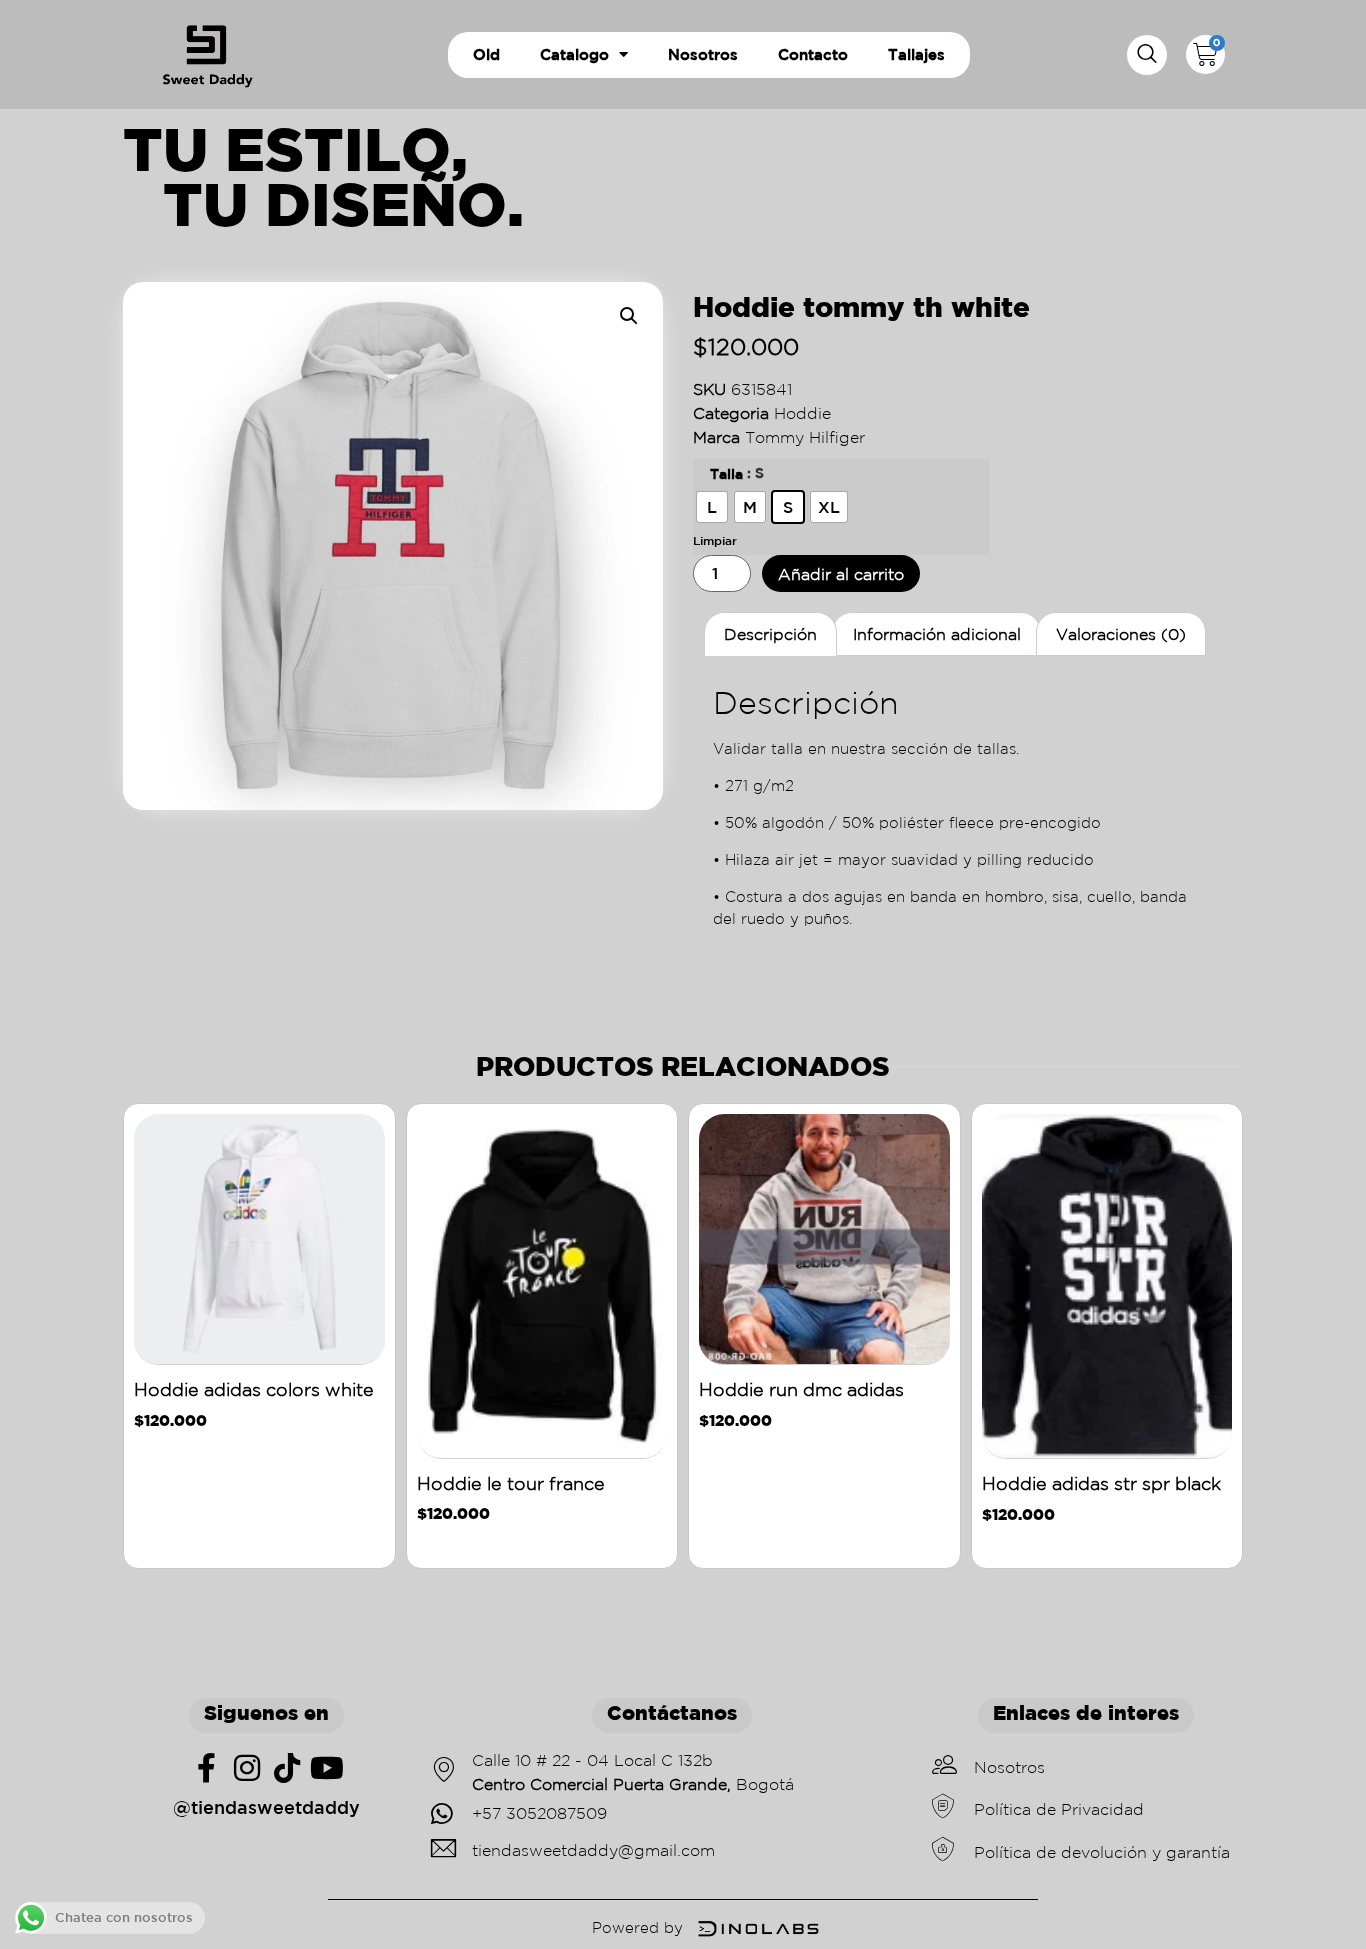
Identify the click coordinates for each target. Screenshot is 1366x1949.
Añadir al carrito (841, 574)
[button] (1147, 55)
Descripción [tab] (770, 634)
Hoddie (802, 413)
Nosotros (703, 54)
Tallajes (916, 54)
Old (486, 54)
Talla (726, 474)
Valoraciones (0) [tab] (1121, 634)
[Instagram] (247, 1768)
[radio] (712, 507)
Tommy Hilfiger (805, 437)
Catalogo (574, 54)
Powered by (637, 1927)
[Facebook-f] (207, 1768)
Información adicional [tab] (937, 634)
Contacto (813, 54)
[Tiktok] (287, 1768)
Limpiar (715, 540)
